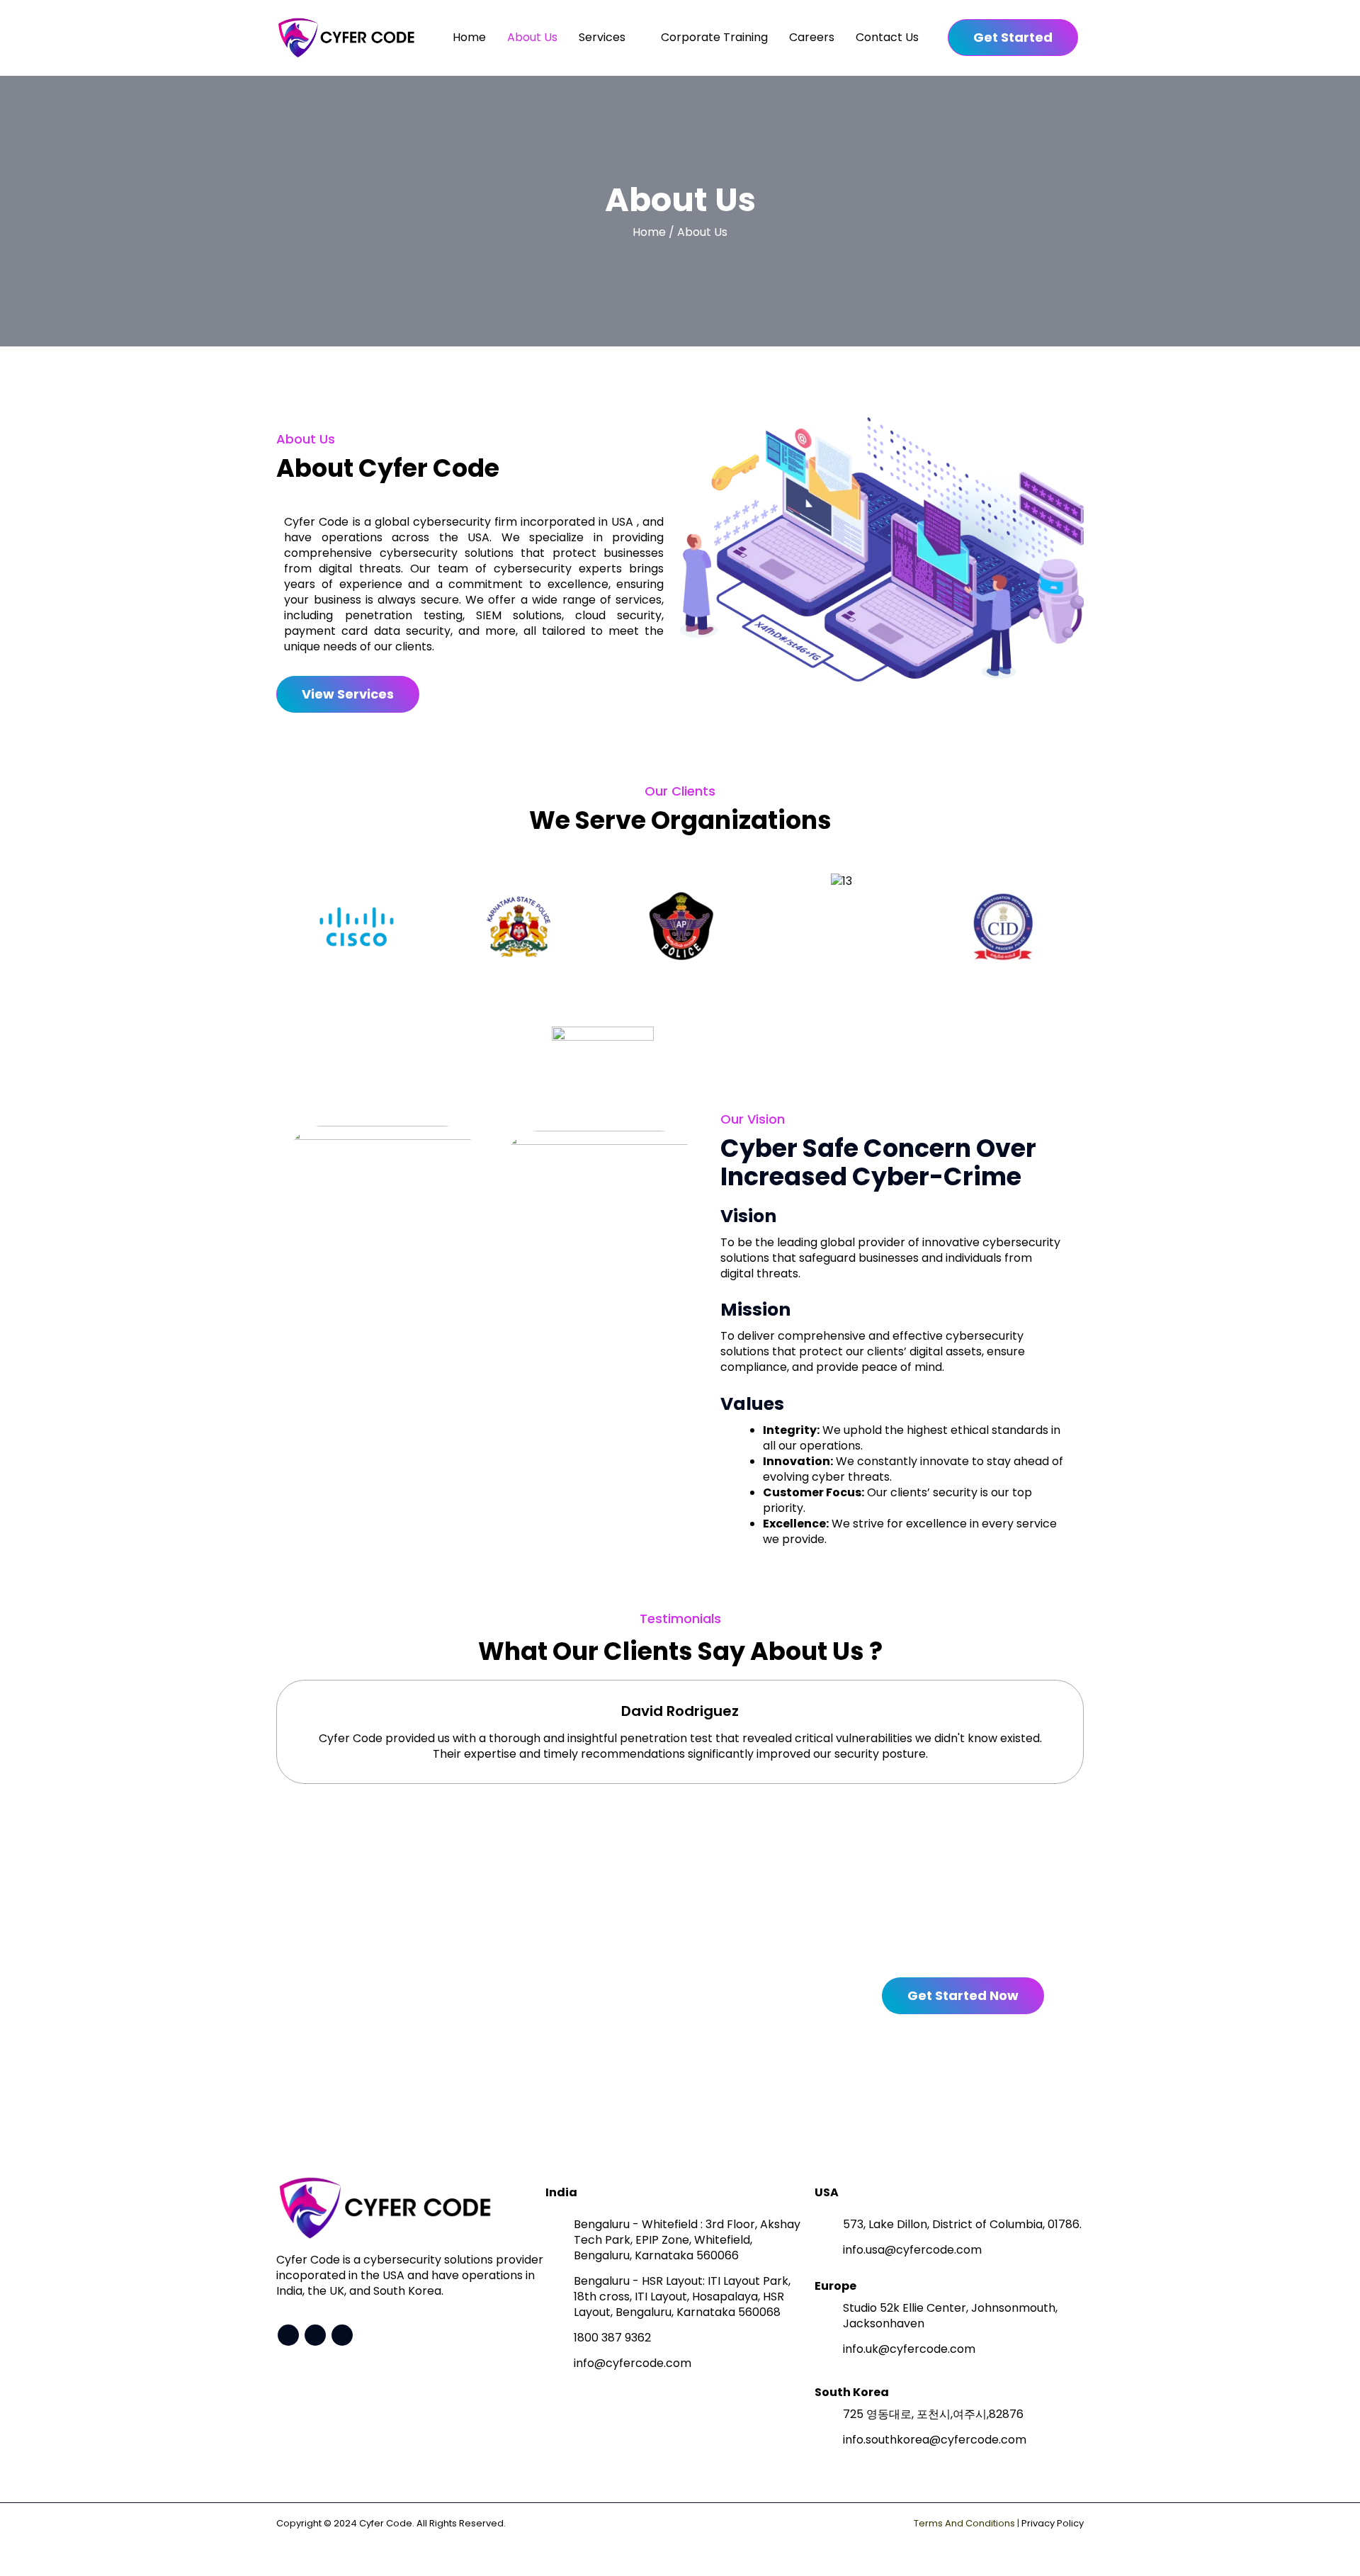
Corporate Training (714, 37)
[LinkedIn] (342, 2335)
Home (469, 37)
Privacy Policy (1053, 2523)
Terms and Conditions (964, 2523)
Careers (812, 37)
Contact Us (887, 37)
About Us (532, 37)
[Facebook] (315, 2335)
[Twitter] (288, 2335)
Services (602, 37)
